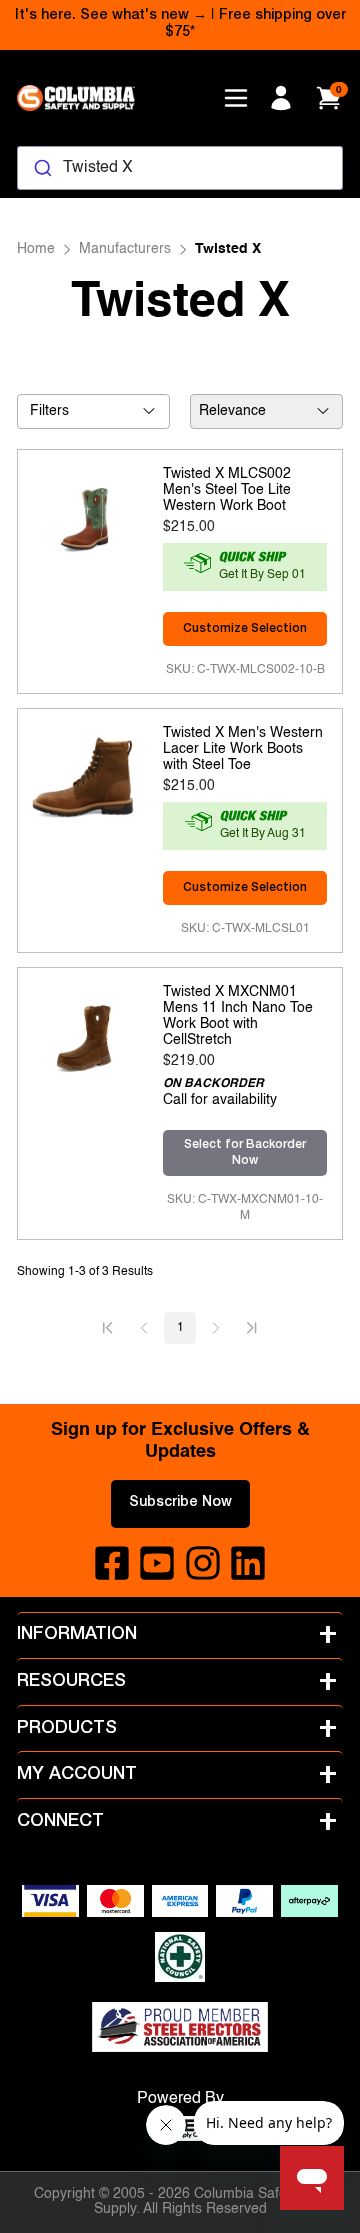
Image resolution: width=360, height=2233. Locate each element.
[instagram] (203, 1563)
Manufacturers (125, 249)
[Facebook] (112, 1563)
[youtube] (157, 1563)
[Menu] (236, 98)
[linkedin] (248, 1563)
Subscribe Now (180, 1503)
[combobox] (180, 168)
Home (36, 249)
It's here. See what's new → (111, 16)
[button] (108, 1328)
